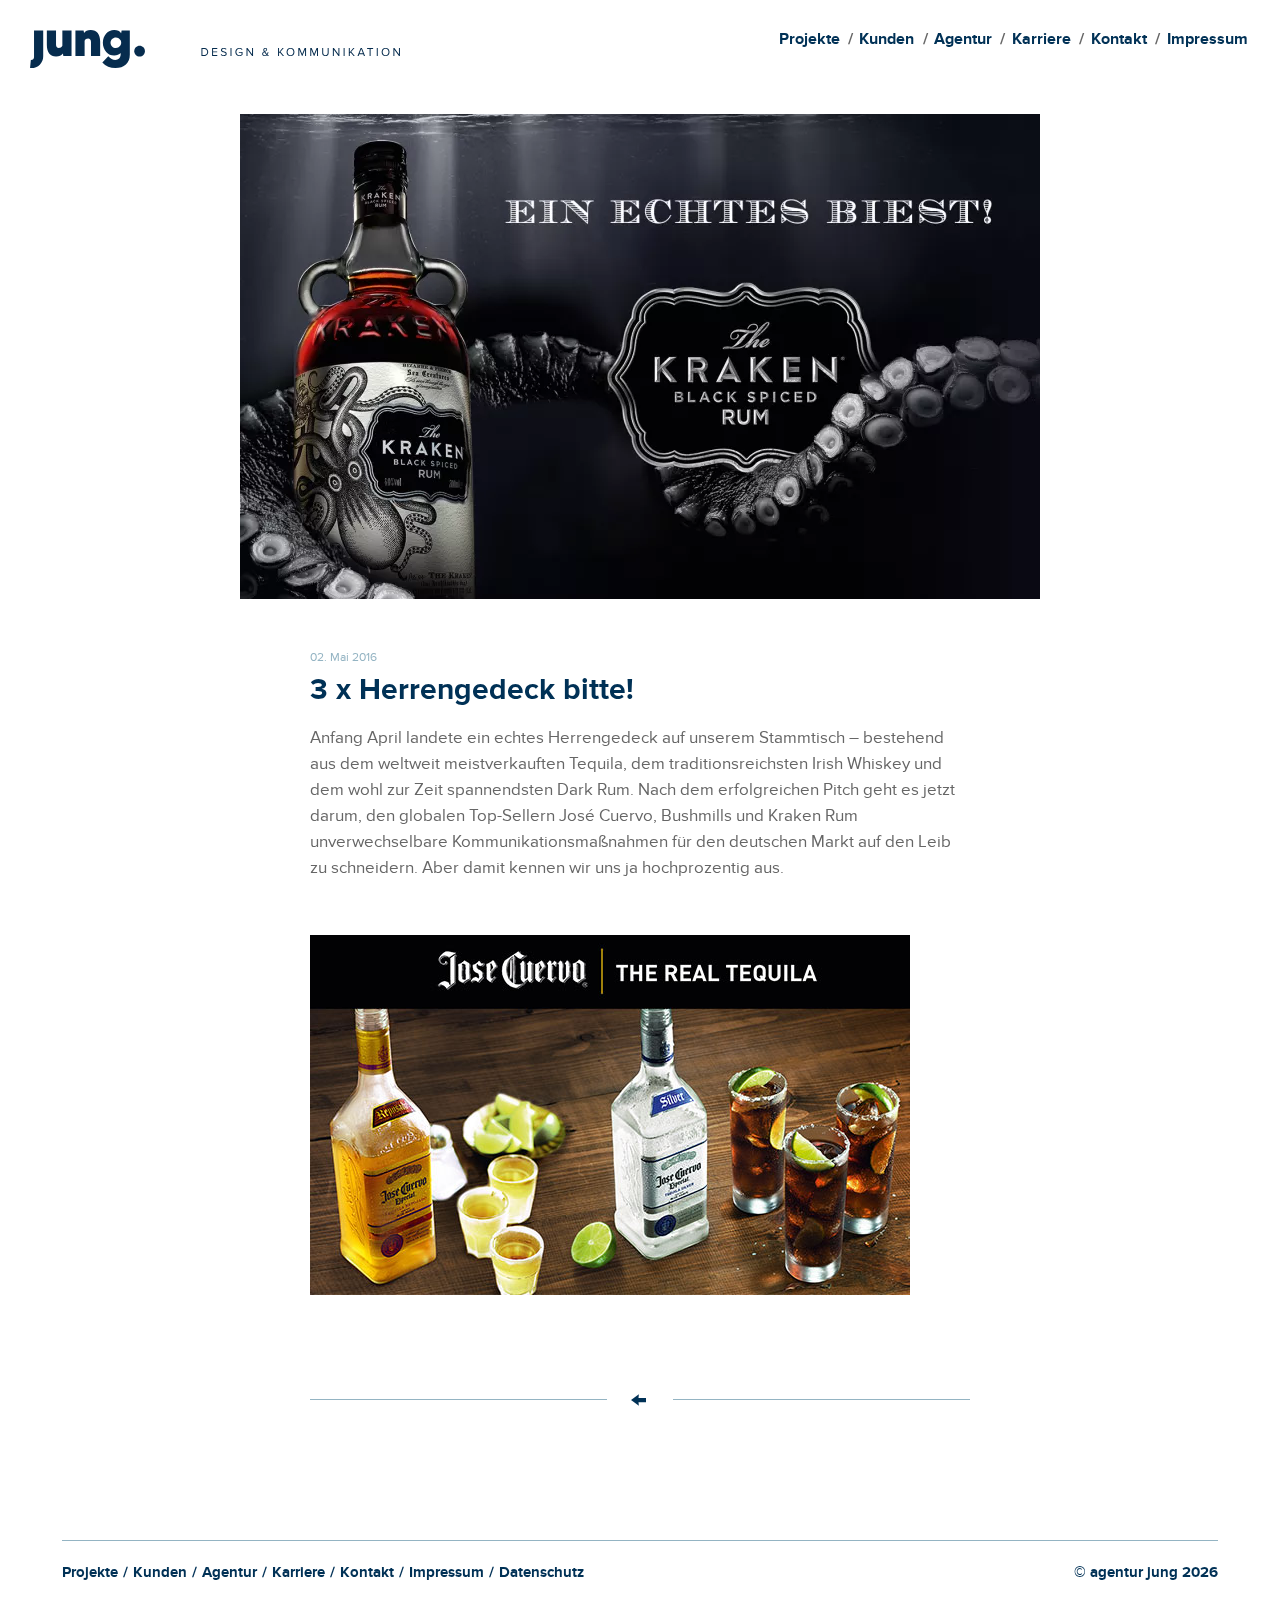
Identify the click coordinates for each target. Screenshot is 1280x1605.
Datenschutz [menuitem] (541, 1575)
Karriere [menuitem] (1041, 41)
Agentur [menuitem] (963, 41)
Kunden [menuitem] (886, 41)
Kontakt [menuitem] (1119, 41)
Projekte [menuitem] (809, 41)
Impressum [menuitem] (1207, 41)
